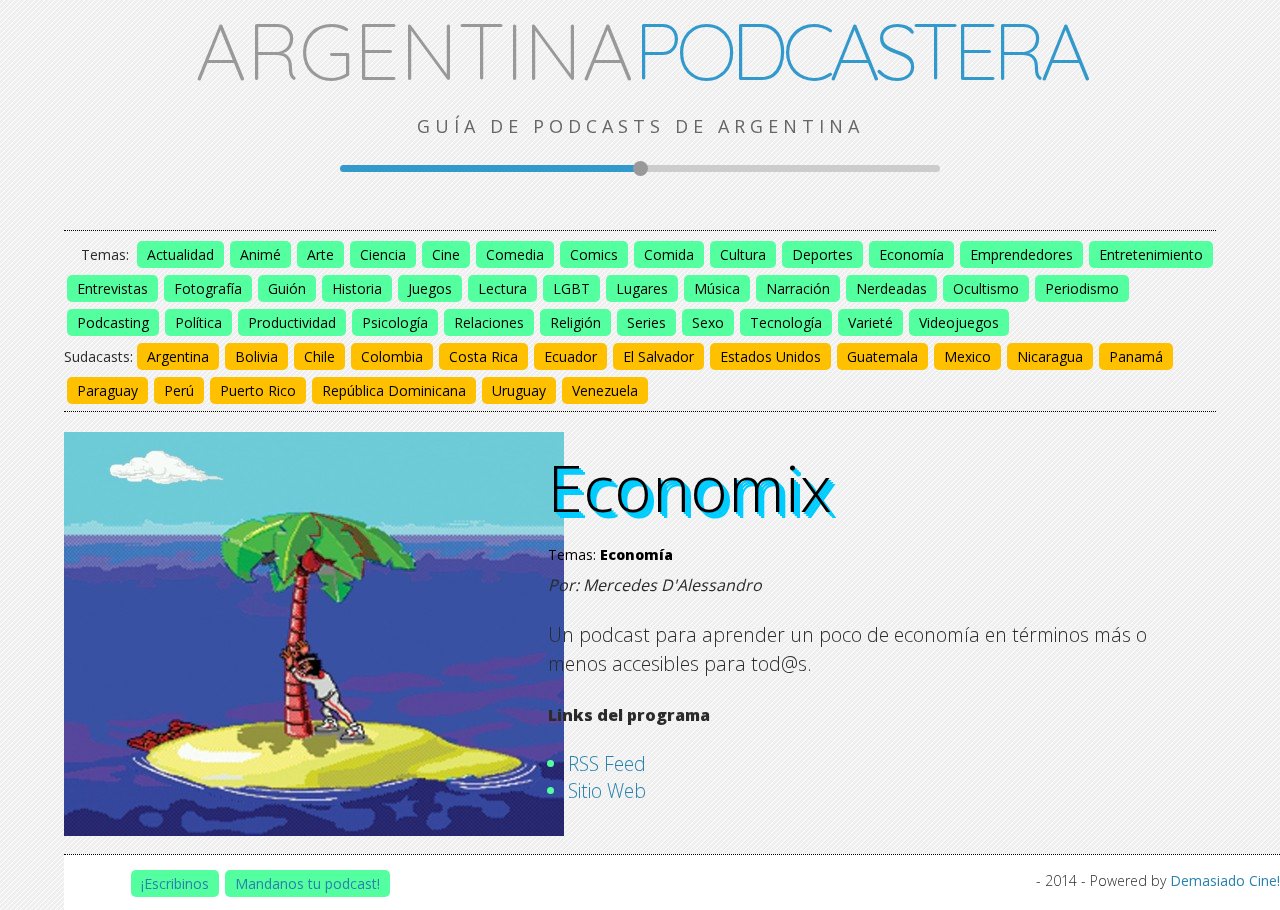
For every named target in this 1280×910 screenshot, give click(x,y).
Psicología (395, 322)
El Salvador (658, 356)
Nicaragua (1050, 356)
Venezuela (605, 390)
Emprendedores (1021, 254)
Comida (669, 254)
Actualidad (180, 254)
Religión (575, 322)
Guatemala (882, 356)
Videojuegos (959, 322)
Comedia (515, 254)
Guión (287, 288)
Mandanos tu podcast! (307, 883)
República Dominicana (394, 390)
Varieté (870, 322)
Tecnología (786, 322)
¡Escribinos (175, 883)
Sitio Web (607, 790)
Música (717, 288)
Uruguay (519, 390)
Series (646, 322)
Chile (319, 356)
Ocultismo (986, 288)
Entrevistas (112, 288)
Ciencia (383, 254)
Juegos (430, 288)
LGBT (571, 288)
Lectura (502, 288)
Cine (446, 254)
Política (198, 322)
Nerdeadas (891, 288)
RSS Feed (607, 763)
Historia (357, 288)
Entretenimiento (1151, 254)
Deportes (822, 254)
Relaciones (489, 322)
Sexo (708, 322)
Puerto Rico (258, 390)
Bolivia (256, 356)
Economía (911, 254)
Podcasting (113, 322)
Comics (594, 254)
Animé (260, 254)
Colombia (392, 356)
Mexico (967, 356)
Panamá (1136, 356)
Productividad (292, 322)
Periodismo (1082, 288)
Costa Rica (483, 356)
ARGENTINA (640, 50)
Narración (798, 288)
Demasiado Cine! (1225, 880)
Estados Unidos (770, 356)
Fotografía (208, 288)
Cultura (743, 254)
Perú (179, 390)
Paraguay (107, 390)
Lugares (642, 288)
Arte (320, 254)
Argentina (178, 356)
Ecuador (570, 356)
